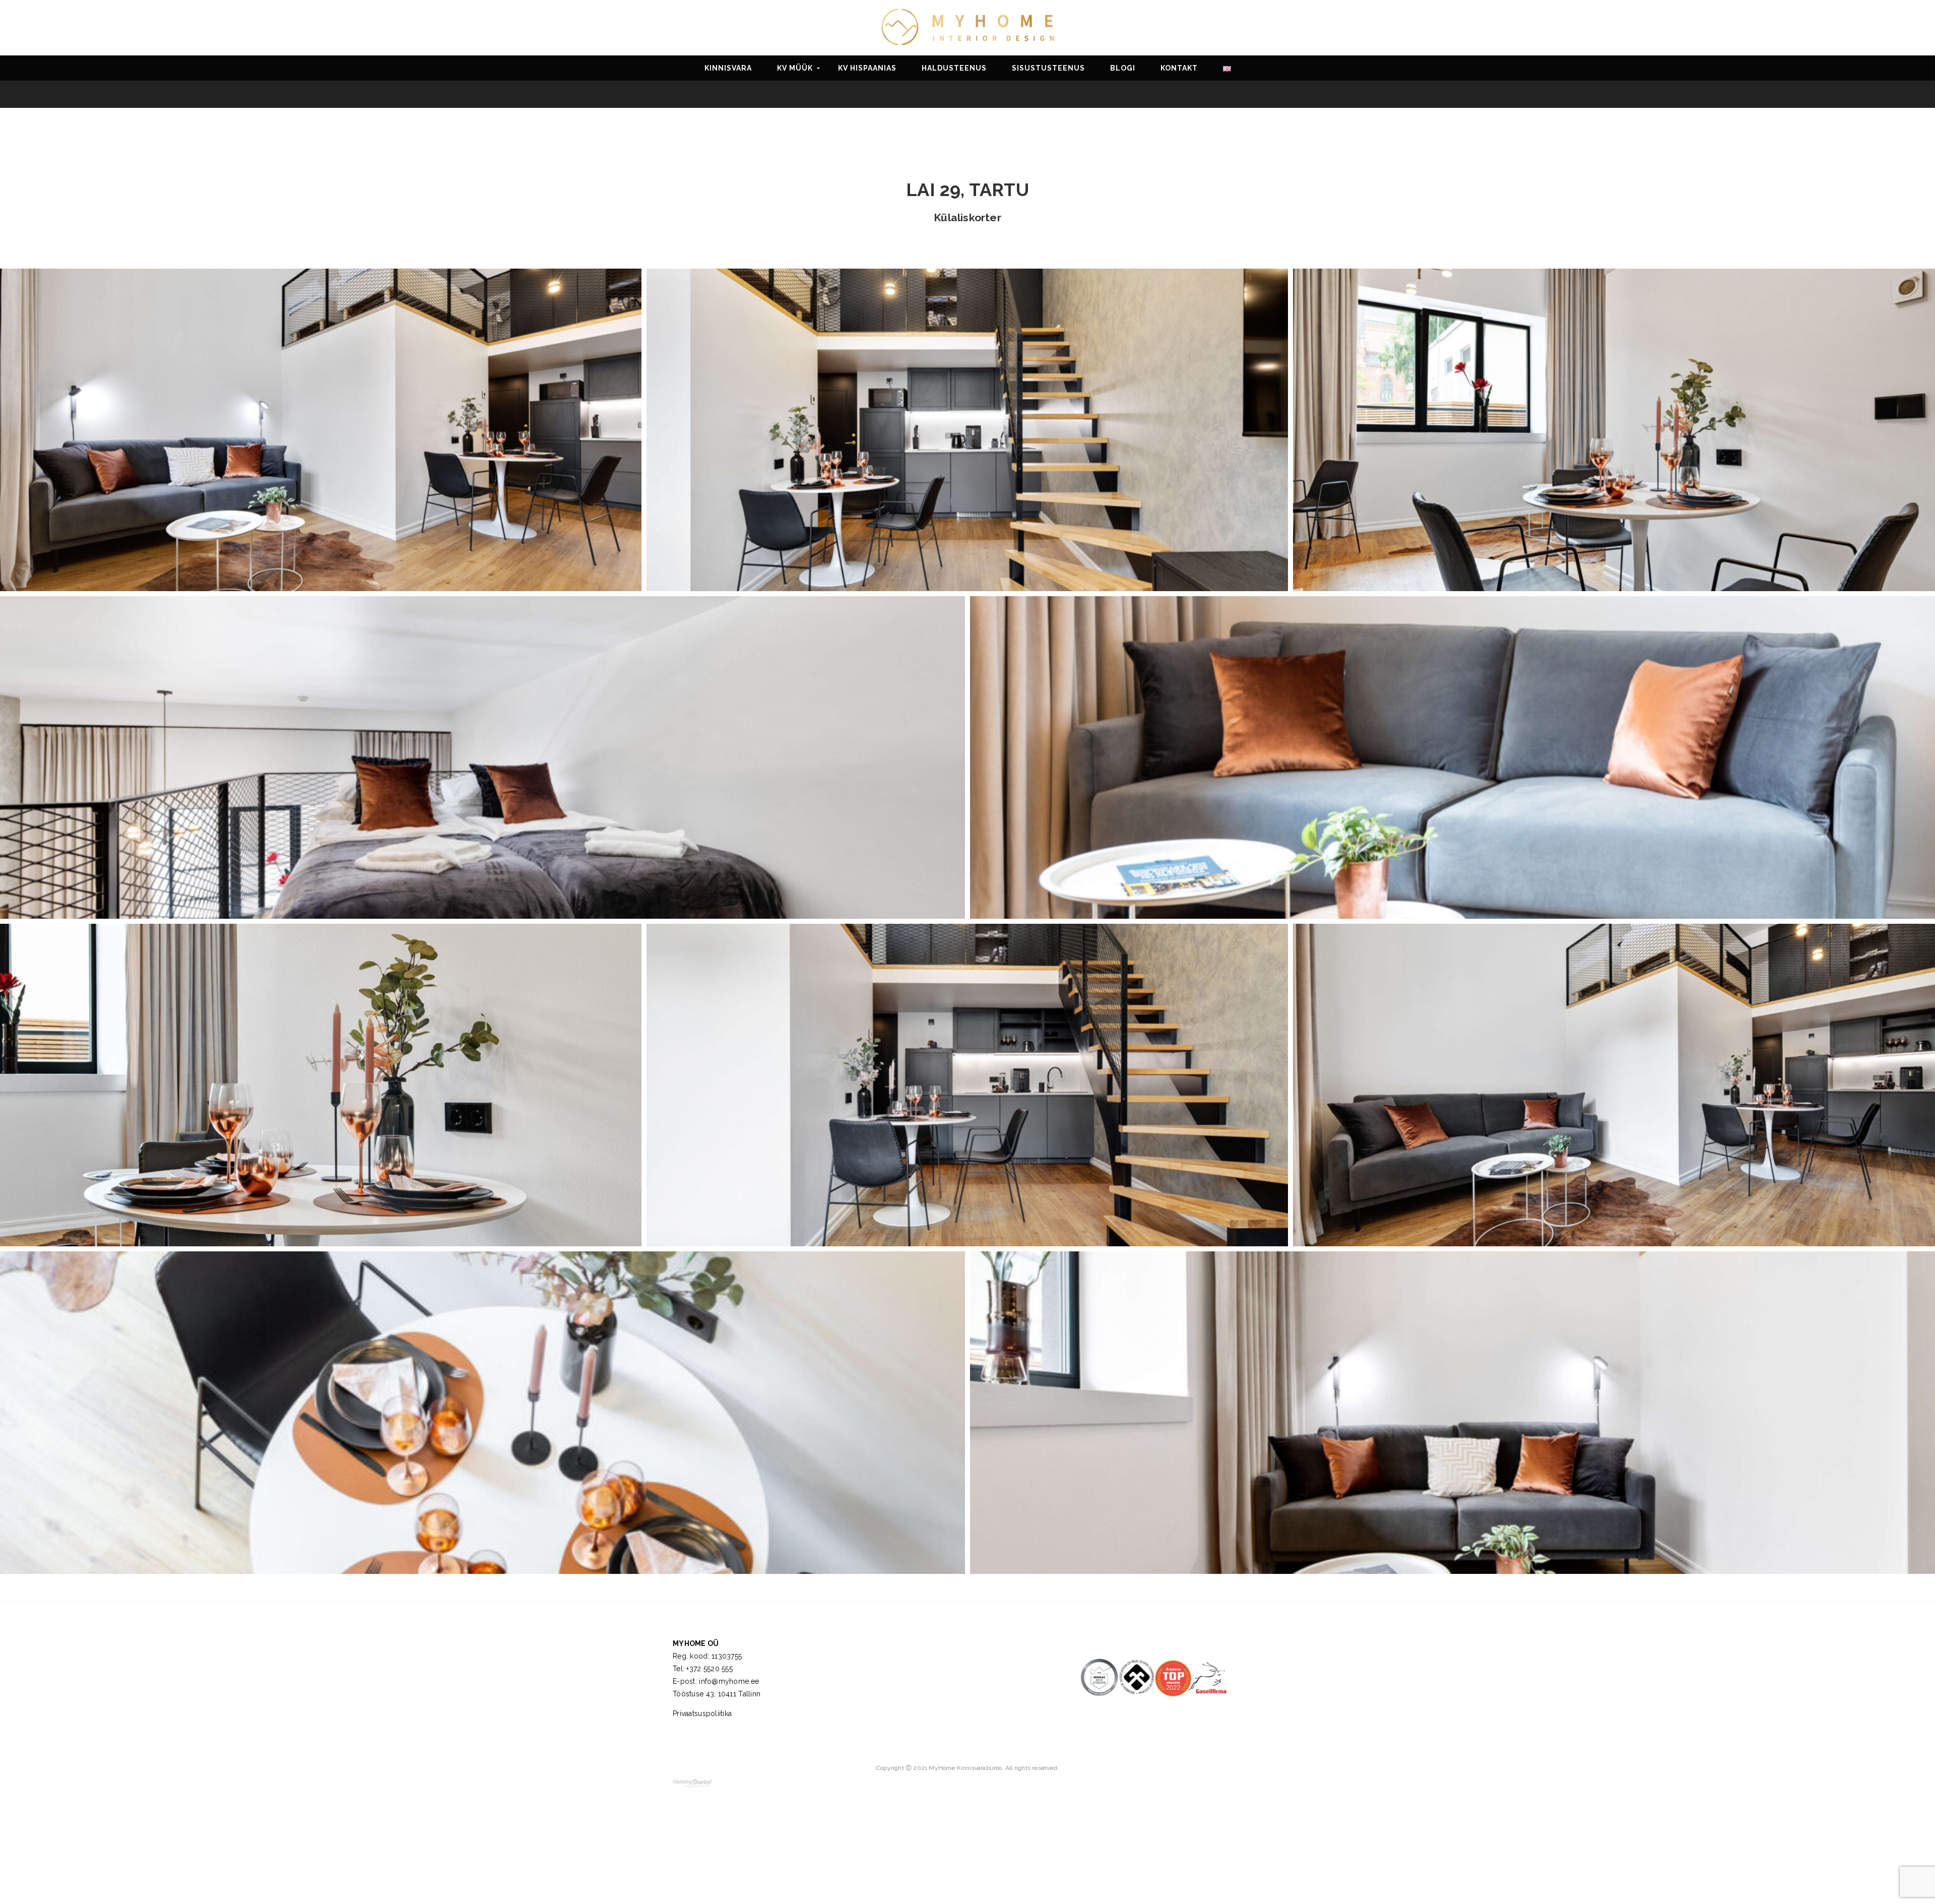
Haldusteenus (954, 68)
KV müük (795, 68)
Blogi (1123, 68)
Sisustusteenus (1048, 68)
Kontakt (1179, 68)
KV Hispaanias (867, 68)
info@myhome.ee (729, 1681)
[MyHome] (967, 26)
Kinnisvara (728, 68)
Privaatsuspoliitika (702, 1713)
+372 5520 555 (709, 1669)
